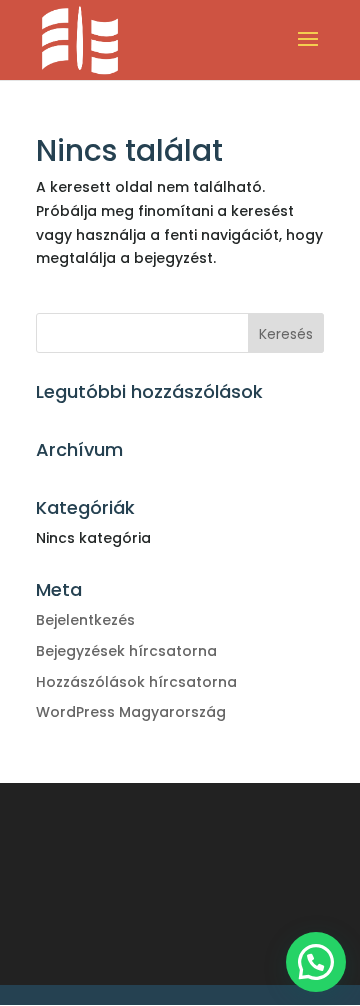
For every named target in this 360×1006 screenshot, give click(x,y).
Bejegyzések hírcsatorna (126, 651)
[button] (316, 962)
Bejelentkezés (85, 620)
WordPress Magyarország (131, 712)
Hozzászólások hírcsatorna (136, 682)
